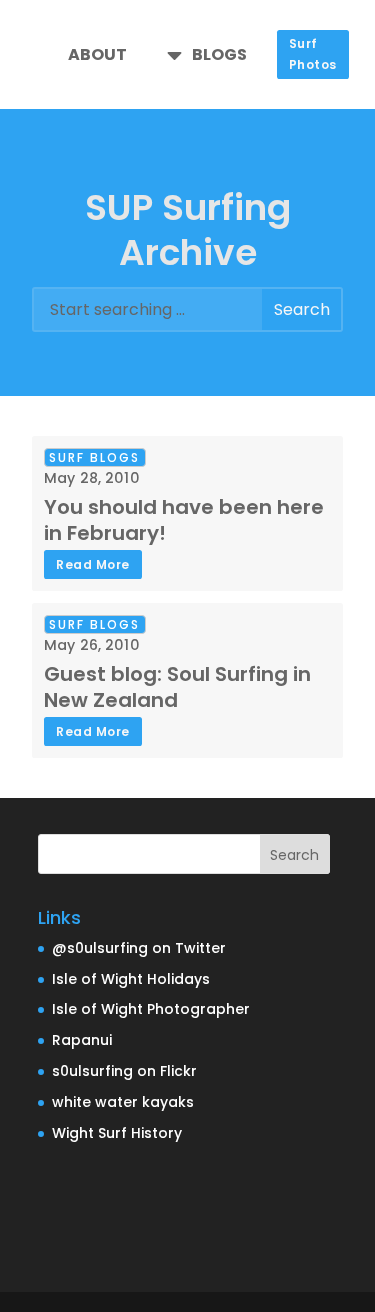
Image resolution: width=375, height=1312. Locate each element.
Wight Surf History (117, 1133)
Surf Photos (313, 53)
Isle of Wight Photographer (151, 1009)
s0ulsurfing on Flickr (124, 1071)
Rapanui (82, 1040)
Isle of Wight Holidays (131, 979)
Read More (93, 564)
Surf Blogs (94, 457)
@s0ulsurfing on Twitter (139, 948)
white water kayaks (123, 1102)
